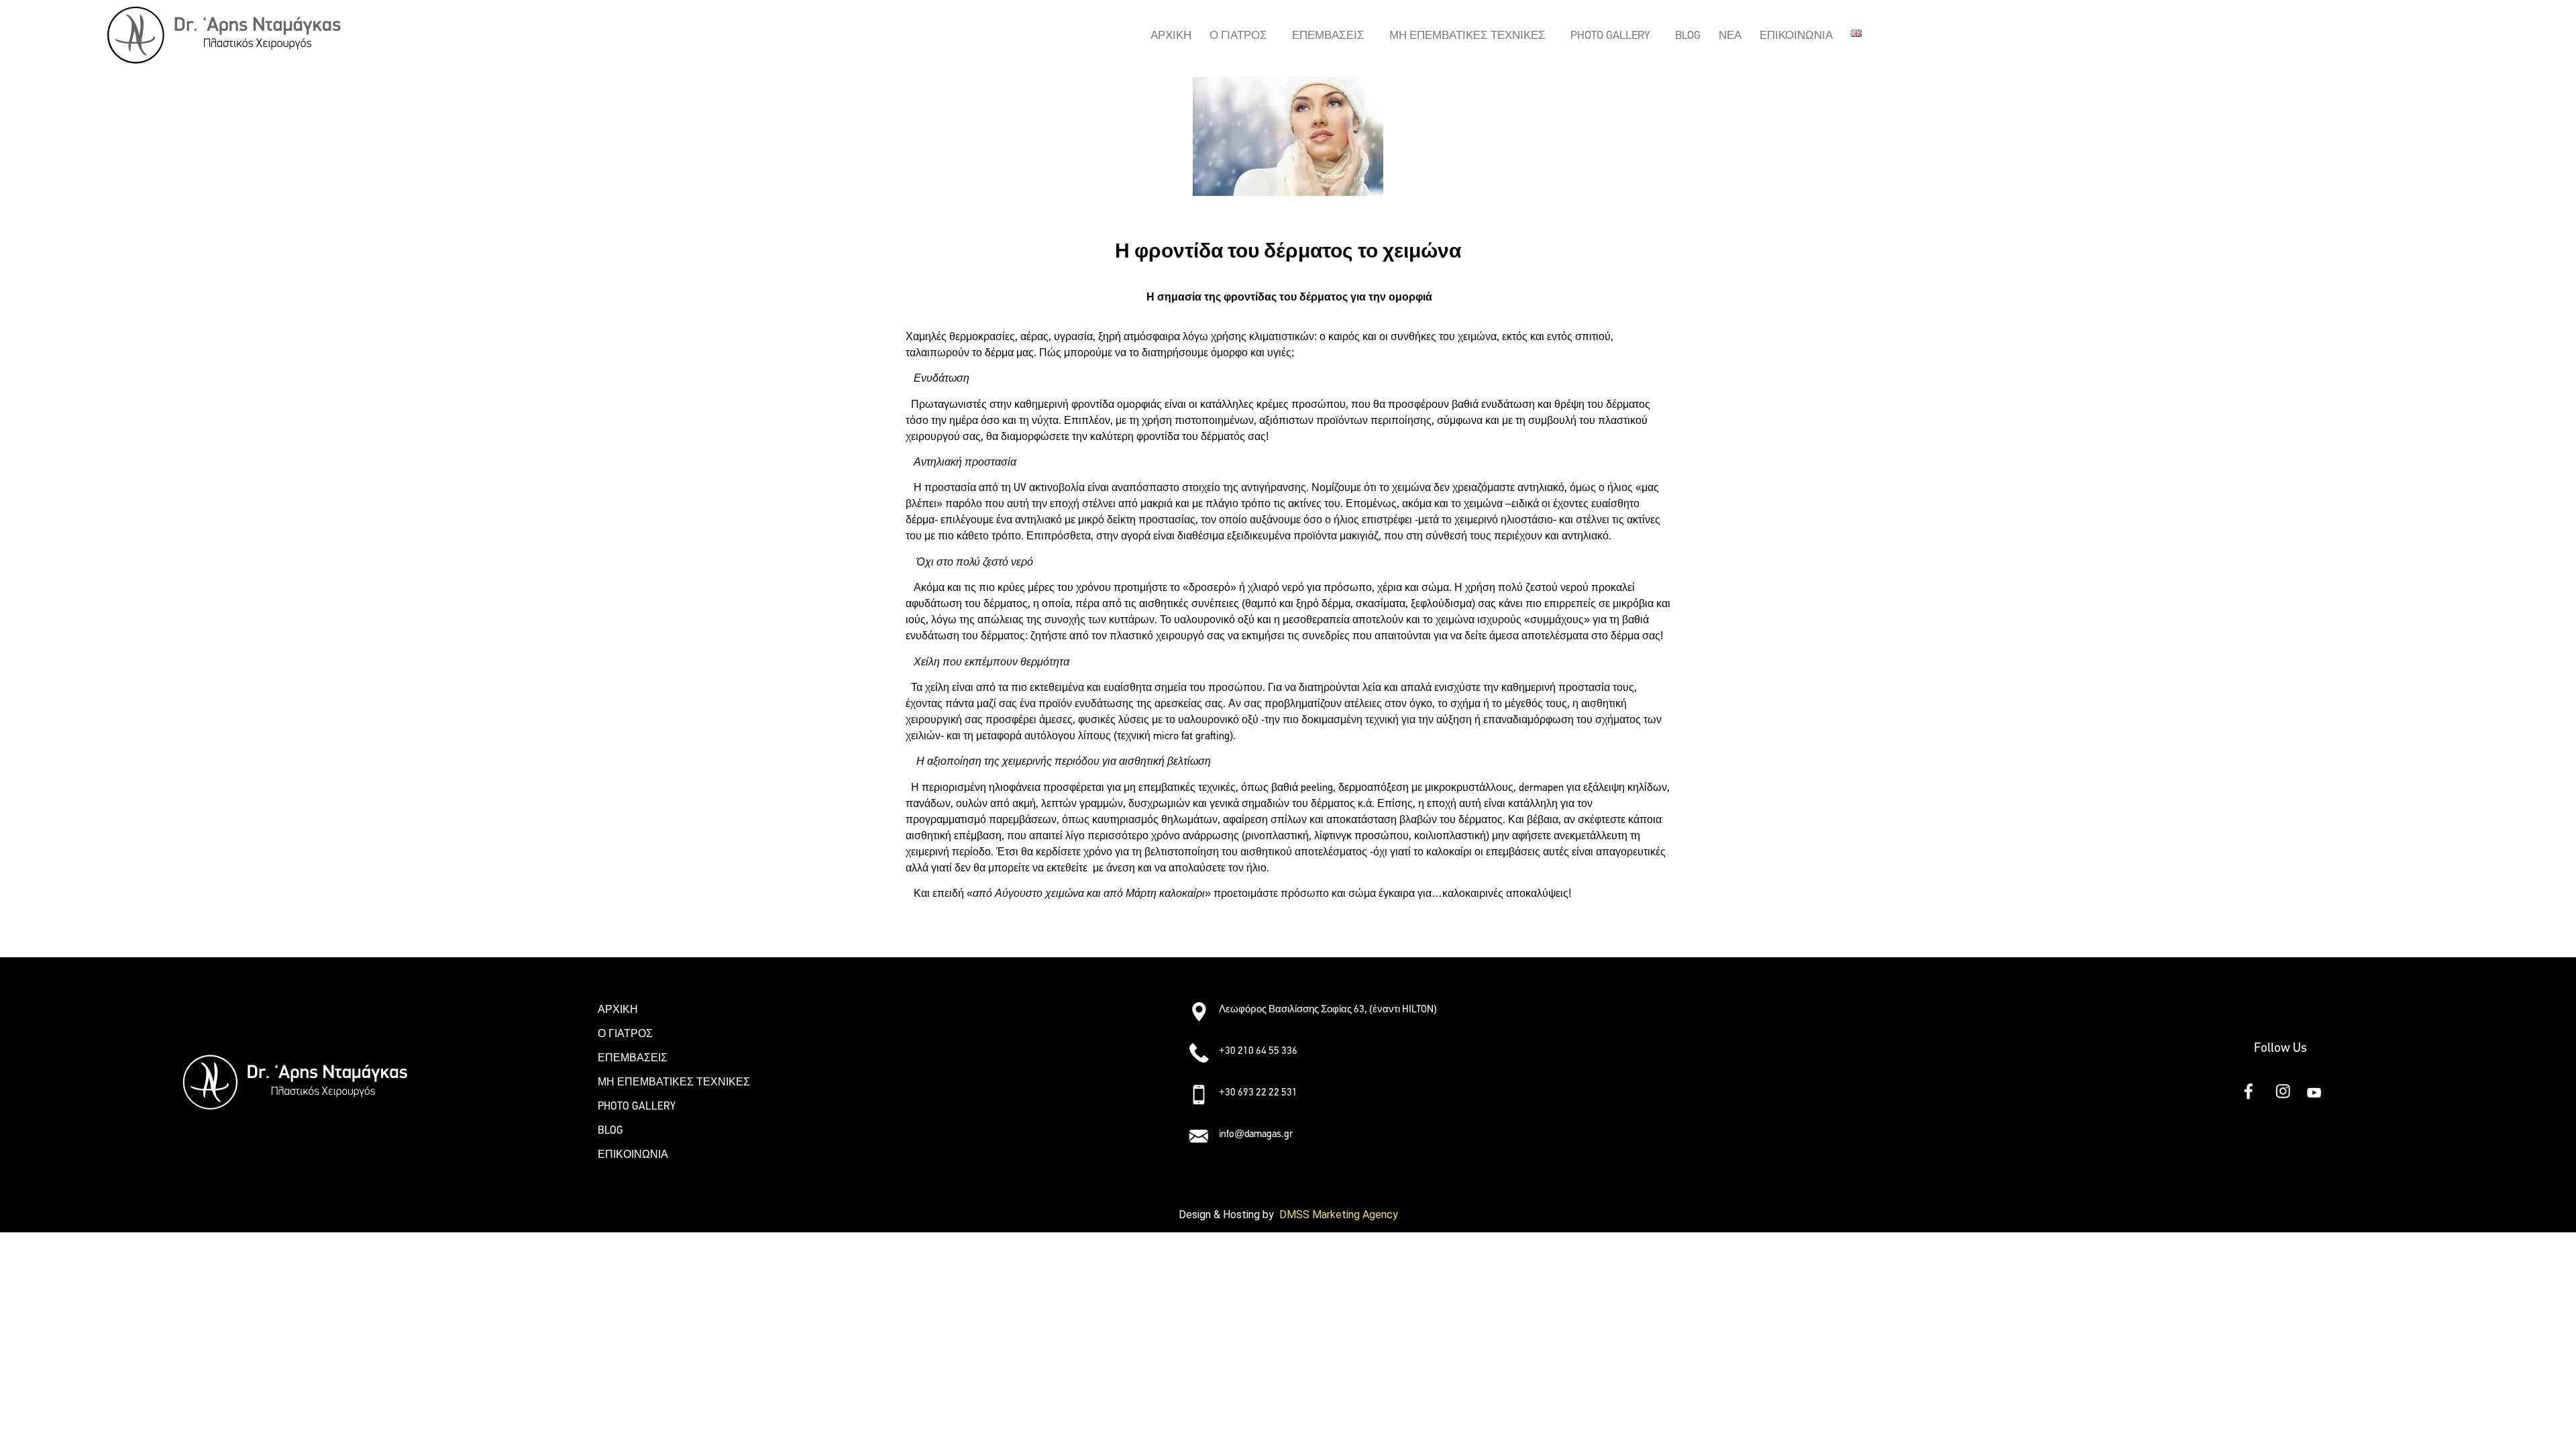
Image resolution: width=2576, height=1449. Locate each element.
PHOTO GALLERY (1610, 35)
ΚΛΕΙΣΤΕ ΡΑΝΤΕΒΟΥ (959, 932)
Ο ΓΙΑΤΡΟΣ (1238, 35)
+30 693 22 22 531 (1258, 1092)
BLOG (1688, 35)
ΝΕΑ (1730, 35)
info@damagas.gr (1256, 1134)
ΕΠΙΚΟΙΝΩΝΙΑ (1796, 35)
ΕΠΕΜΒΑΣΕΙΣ (1328, 35)
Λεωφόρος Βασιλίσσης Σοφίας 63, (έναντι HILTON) (1328, 1009)
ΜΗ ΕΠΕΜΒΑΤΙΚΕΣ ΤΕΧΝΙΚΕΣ (1467, 35)
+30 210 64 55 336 (1258, 1051)
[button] (1242, 35)
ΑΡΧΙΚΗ (1171, 35)
